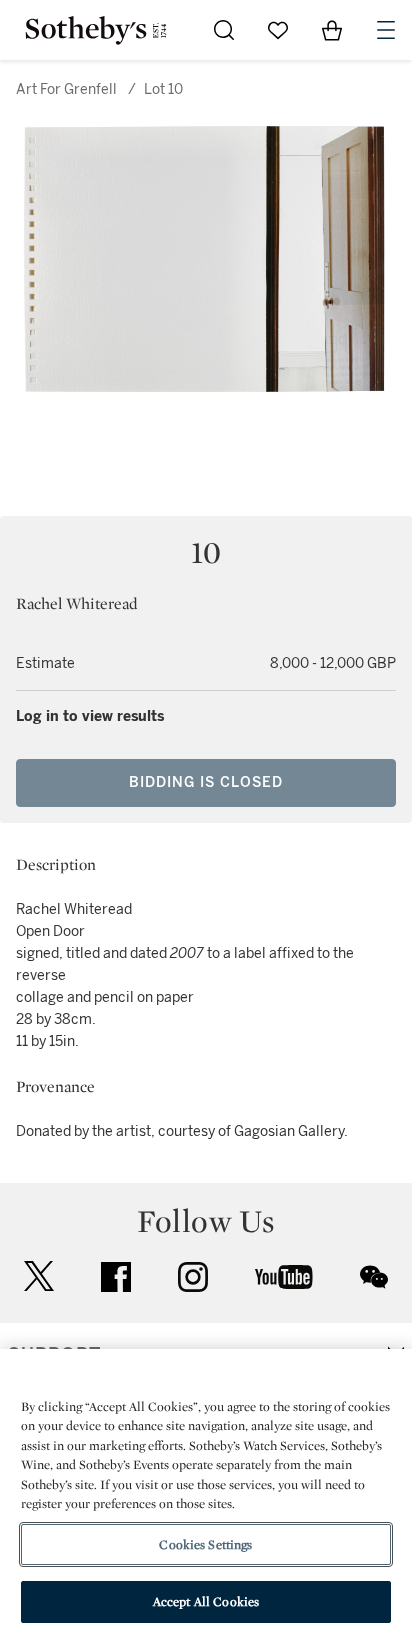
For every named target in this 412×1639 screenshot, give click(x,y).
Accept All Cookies (206, 1601)
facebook (116, 1277)
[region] (206, 1494)
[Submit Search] (224, 30)
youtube (284, 1277)
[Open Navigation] (386, 30)
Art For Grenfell (66, 89)
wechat (374, 1277)
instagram (193, 1277)
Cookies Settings (205, 1544)
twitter (39, 1276)
